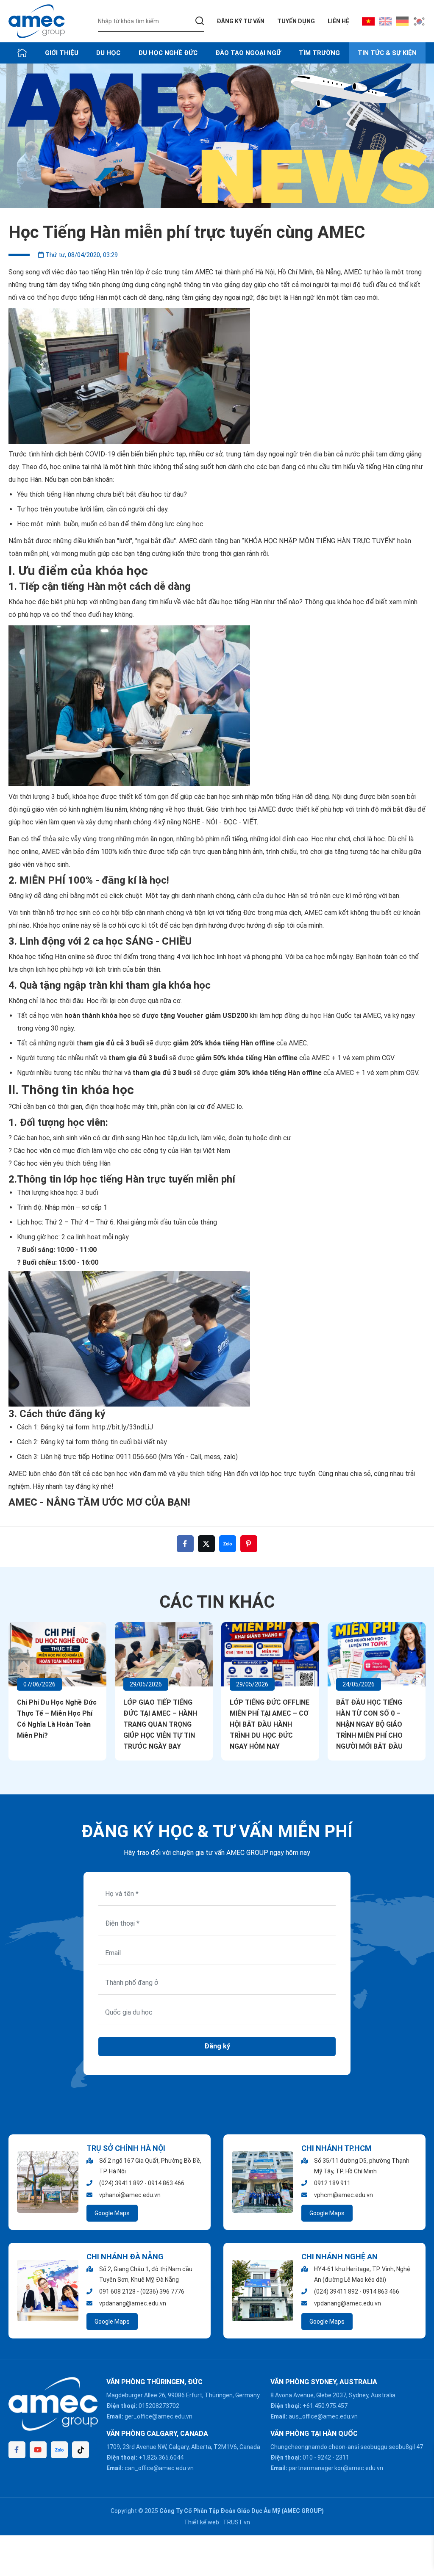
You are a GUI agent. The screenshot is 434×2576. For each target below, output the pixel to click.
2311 (342, 2457)
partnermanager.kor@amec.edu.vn (336, 2468)
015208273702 (159, 2406)
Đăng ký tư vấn (241, 21)
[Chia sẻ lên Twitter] (206, 1544)
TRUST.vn (236, 2522)
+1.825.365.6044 (161, 2457)
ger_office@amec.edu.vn (159, 2416)
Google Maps (112, 2213)
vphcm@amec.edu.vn (344, 2195)
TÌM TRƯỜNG (319, 53)
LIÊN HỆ (338, 21)
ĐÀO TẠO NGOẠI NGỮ (248, 53)
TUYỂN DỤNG (296, 21)
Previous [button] (12, 1655)
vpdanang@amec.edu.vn (133, 2303)
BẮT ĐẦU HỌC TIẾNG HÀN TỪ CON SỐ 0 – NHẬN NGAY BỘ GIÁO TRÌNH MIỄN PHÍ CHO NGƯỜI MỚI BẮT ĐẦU (369, 1724)
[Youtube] (38, 2450)
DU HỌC (108, 53)
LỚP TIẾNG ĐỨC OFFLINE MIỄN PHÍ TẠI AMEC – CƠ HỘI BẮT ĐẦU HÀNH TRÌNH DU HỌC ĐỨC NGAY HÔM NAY (270, 1724)
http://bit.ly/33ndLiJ (123, 1427)
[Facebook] (17, 2450)
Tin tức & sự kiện (387, 53)
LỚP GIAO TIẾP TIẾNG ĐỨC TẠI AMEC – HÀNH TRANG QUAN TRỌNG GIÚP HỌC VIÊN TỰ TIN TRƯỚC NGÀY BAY (160, 1724)
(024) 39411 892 (121, 2183)
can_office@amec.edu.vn (159, 2468)
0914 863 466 (166, 2183)
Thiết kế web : (203, 2522)
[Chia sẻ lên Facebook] (185, 1544)
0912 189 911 (332, 2183)
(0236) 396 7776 (162, 2291)
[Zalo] (59, 2450)
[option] (217, 136)
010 (308, 2457)
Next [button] (422, 1655)
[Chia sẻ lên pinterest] (249, 1544)
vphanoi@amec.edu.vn (130, 2195)
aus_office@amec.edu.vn (323, 2416)
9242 (324, 2457)
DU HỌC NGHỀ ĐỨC (168, 53)
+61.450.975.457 (325, 2406)
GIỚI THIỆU (62, 53)
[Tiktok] (81, 2450)
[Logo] (37, 21)
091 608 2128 (117, 2291)
